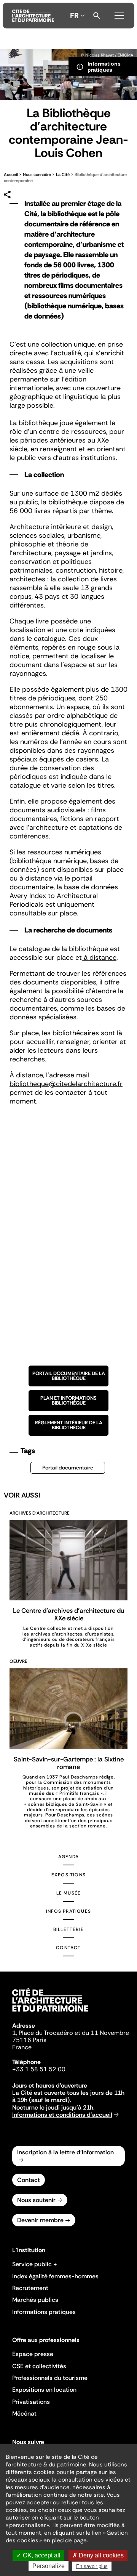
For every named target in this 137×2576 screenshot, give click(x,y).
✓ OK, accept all (38, 2555)
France (22, 2047)
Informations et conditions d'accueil (62, 2115)
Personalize (49, 2566)
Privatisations (31, 2402)
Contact (68, 1948)
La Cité (63, 174)
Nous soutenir (36, 2200)
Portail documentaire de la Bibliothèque (69, 1376)
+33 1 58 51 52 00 (39, 2069)
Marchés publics (35, 2300)
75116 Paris (29, 2040)
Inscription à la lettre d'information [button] (65, 2152)
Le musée (69, 1893)
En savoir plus (92, 2566)
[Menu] (119, 14)
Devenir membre (40, 2220)
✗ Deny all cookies (98, 2555)
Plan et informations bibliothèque (68, 1400)
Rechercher (97, 16)
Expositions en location (44, 2390)
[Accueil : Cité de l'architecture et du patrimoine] (33, 16)
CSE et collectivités (39, 2366)
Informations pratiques (44, 2312)
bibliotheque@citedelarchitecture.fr (66, 1084)
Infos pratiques (68, 1911)
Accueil (11, 174)
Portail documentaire (68, 1468)
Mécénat (24, 2414)
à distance (99, 958)
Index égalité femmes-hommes (55, 2276)
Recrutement (30, 2288)
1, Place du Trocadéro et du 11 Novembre (71, 2033)
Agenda (68, 1857)
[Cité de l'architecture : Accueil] (50, 2013)
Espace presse (33, 2354)
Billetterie (68, 1929)
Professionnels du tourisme (50, 2378)
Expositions (68, 1875)
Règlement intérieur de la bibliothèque (69, 1425)
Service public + (35, 2264)
